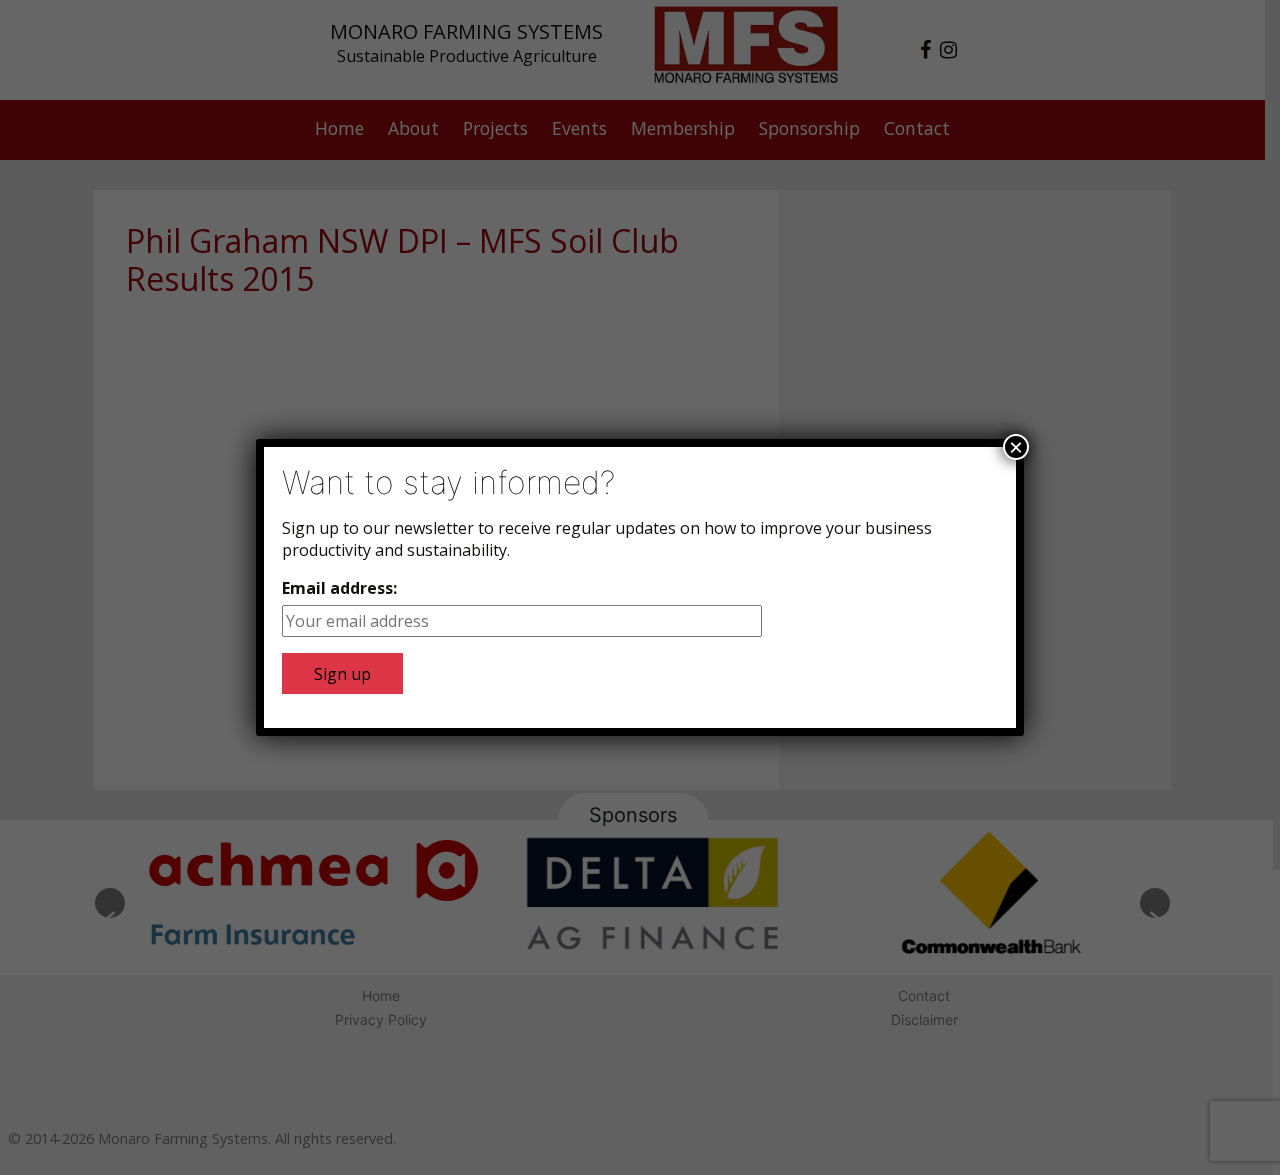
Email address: (339, 588)
